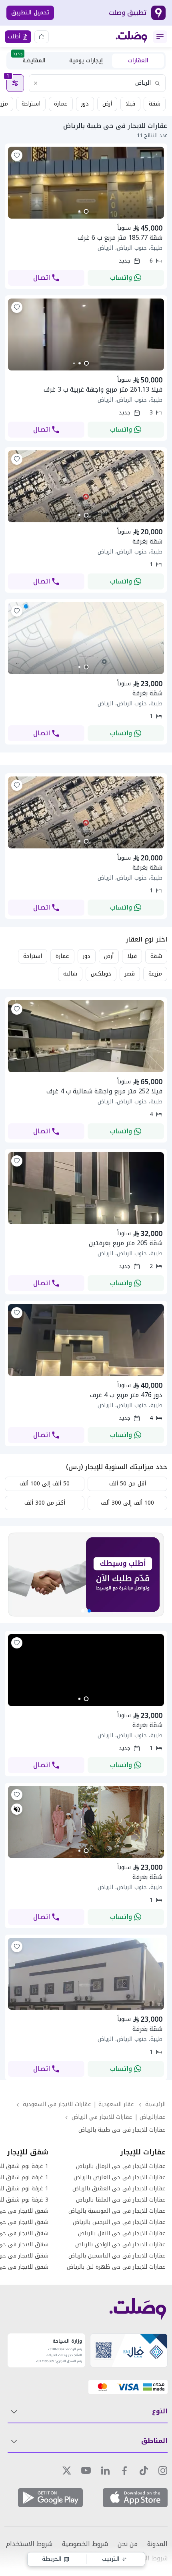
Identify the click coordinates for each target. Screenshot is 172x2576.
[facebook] (124, 2470)
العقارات (138, 61)
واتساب (121, 278)
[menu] (160, 37)
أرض (107, 104)
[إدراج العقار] (42, 37)
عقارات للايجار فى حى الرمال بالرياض (121, 2166)
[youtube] (86, 2470)
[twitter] (67, 2470)
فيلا (130, 104)
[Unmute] (17, 1809)
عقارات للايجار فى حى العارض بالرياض (120, 2178)
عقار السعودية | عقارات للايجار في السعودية (78, 2104)
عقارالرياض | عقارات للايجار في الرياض (119, 2117)
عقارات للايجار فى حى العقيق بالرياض (119, 2189)
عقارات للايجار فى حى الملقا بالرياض (121, 2200)
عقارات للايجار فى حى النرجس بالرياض (119, 2222)
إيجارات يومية (86, 61)
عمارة (61, 104)
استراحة (31, 104)
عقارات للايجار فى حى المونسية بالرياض (117, 2211)
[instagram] (163, 2470)
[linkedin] (105, 2470)
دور (85, 104)
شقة (155, 104)
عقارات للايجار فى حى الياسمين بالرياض (117, 2256)
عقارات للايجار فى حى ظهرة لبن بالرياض (116, 2267)
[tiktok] (144, 2470)
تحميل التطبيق (30, 13)
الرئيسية (155, 2104)
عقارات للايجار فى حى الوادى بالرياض (120, 2245)
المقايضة (29, 60)
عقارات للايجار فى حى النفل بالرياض (122, 2234)
